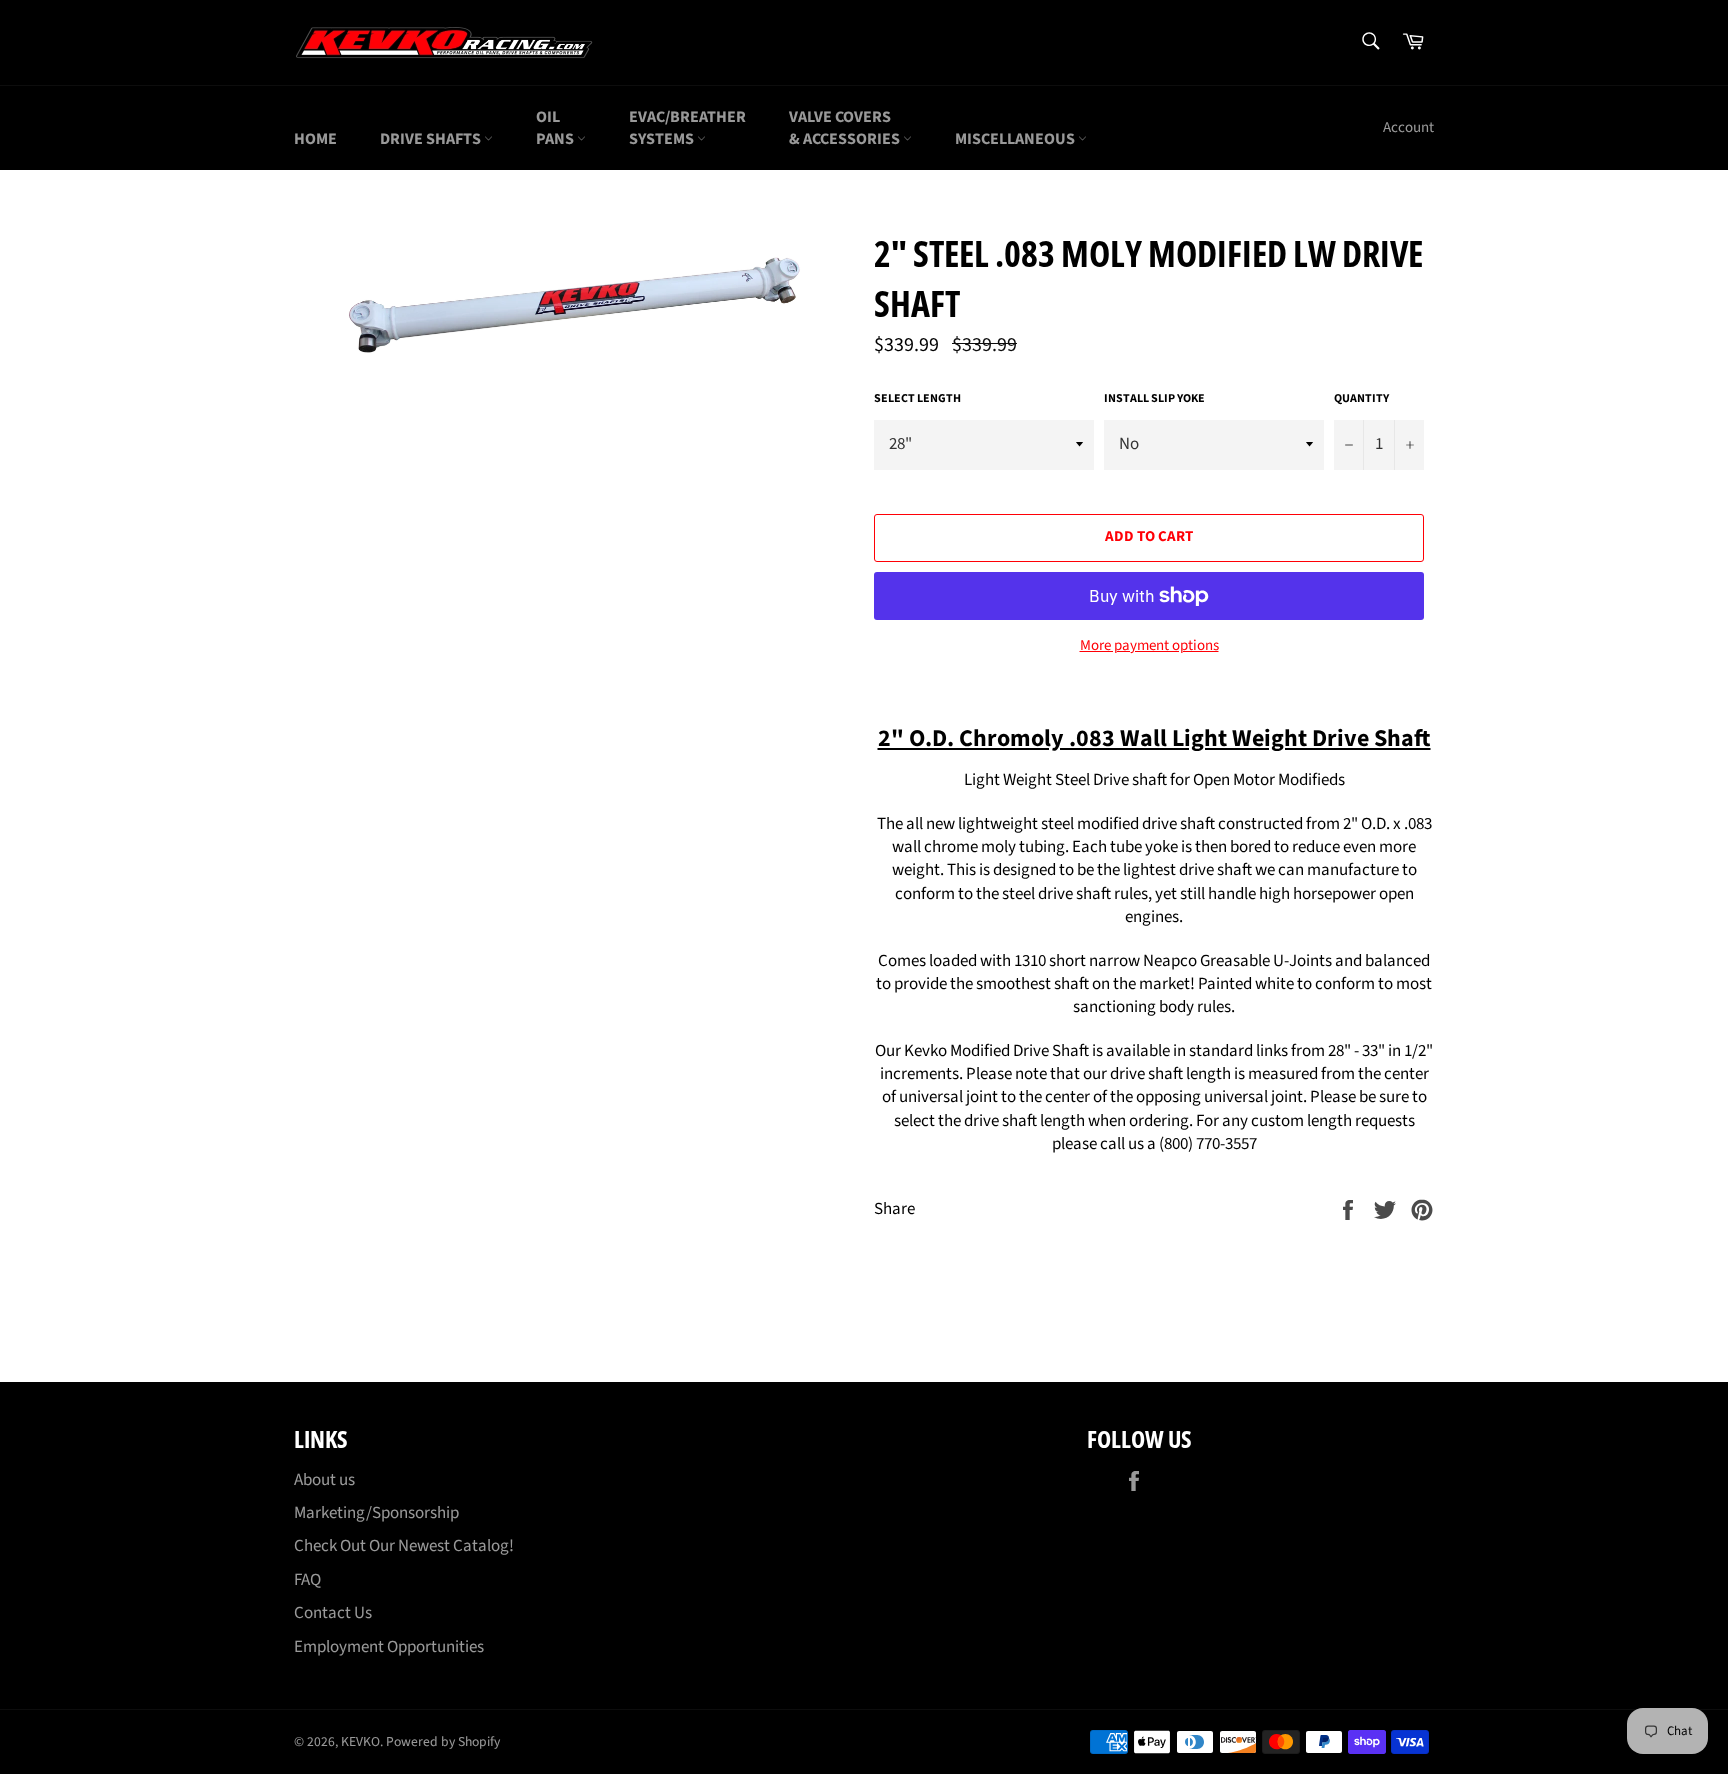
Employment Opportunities (389, 1647)
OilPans (556, 128)
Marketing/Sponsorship (376, 1513)
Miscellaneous (1016, 139)
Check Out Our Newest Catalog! (404, 1546)
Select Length (917, 399)
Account (1408, 127)
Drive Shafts (432, 139)
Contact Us (333, 1613)
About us (324, 1480)
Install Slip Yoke (1154, 399)
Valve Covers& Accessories (846, 128)
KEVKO (360, 1741)
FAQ (307, 1580)
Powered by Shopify (443, 1741)
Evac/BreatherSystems (687, 128)
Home (315, 139)
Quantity (1361, 399)
